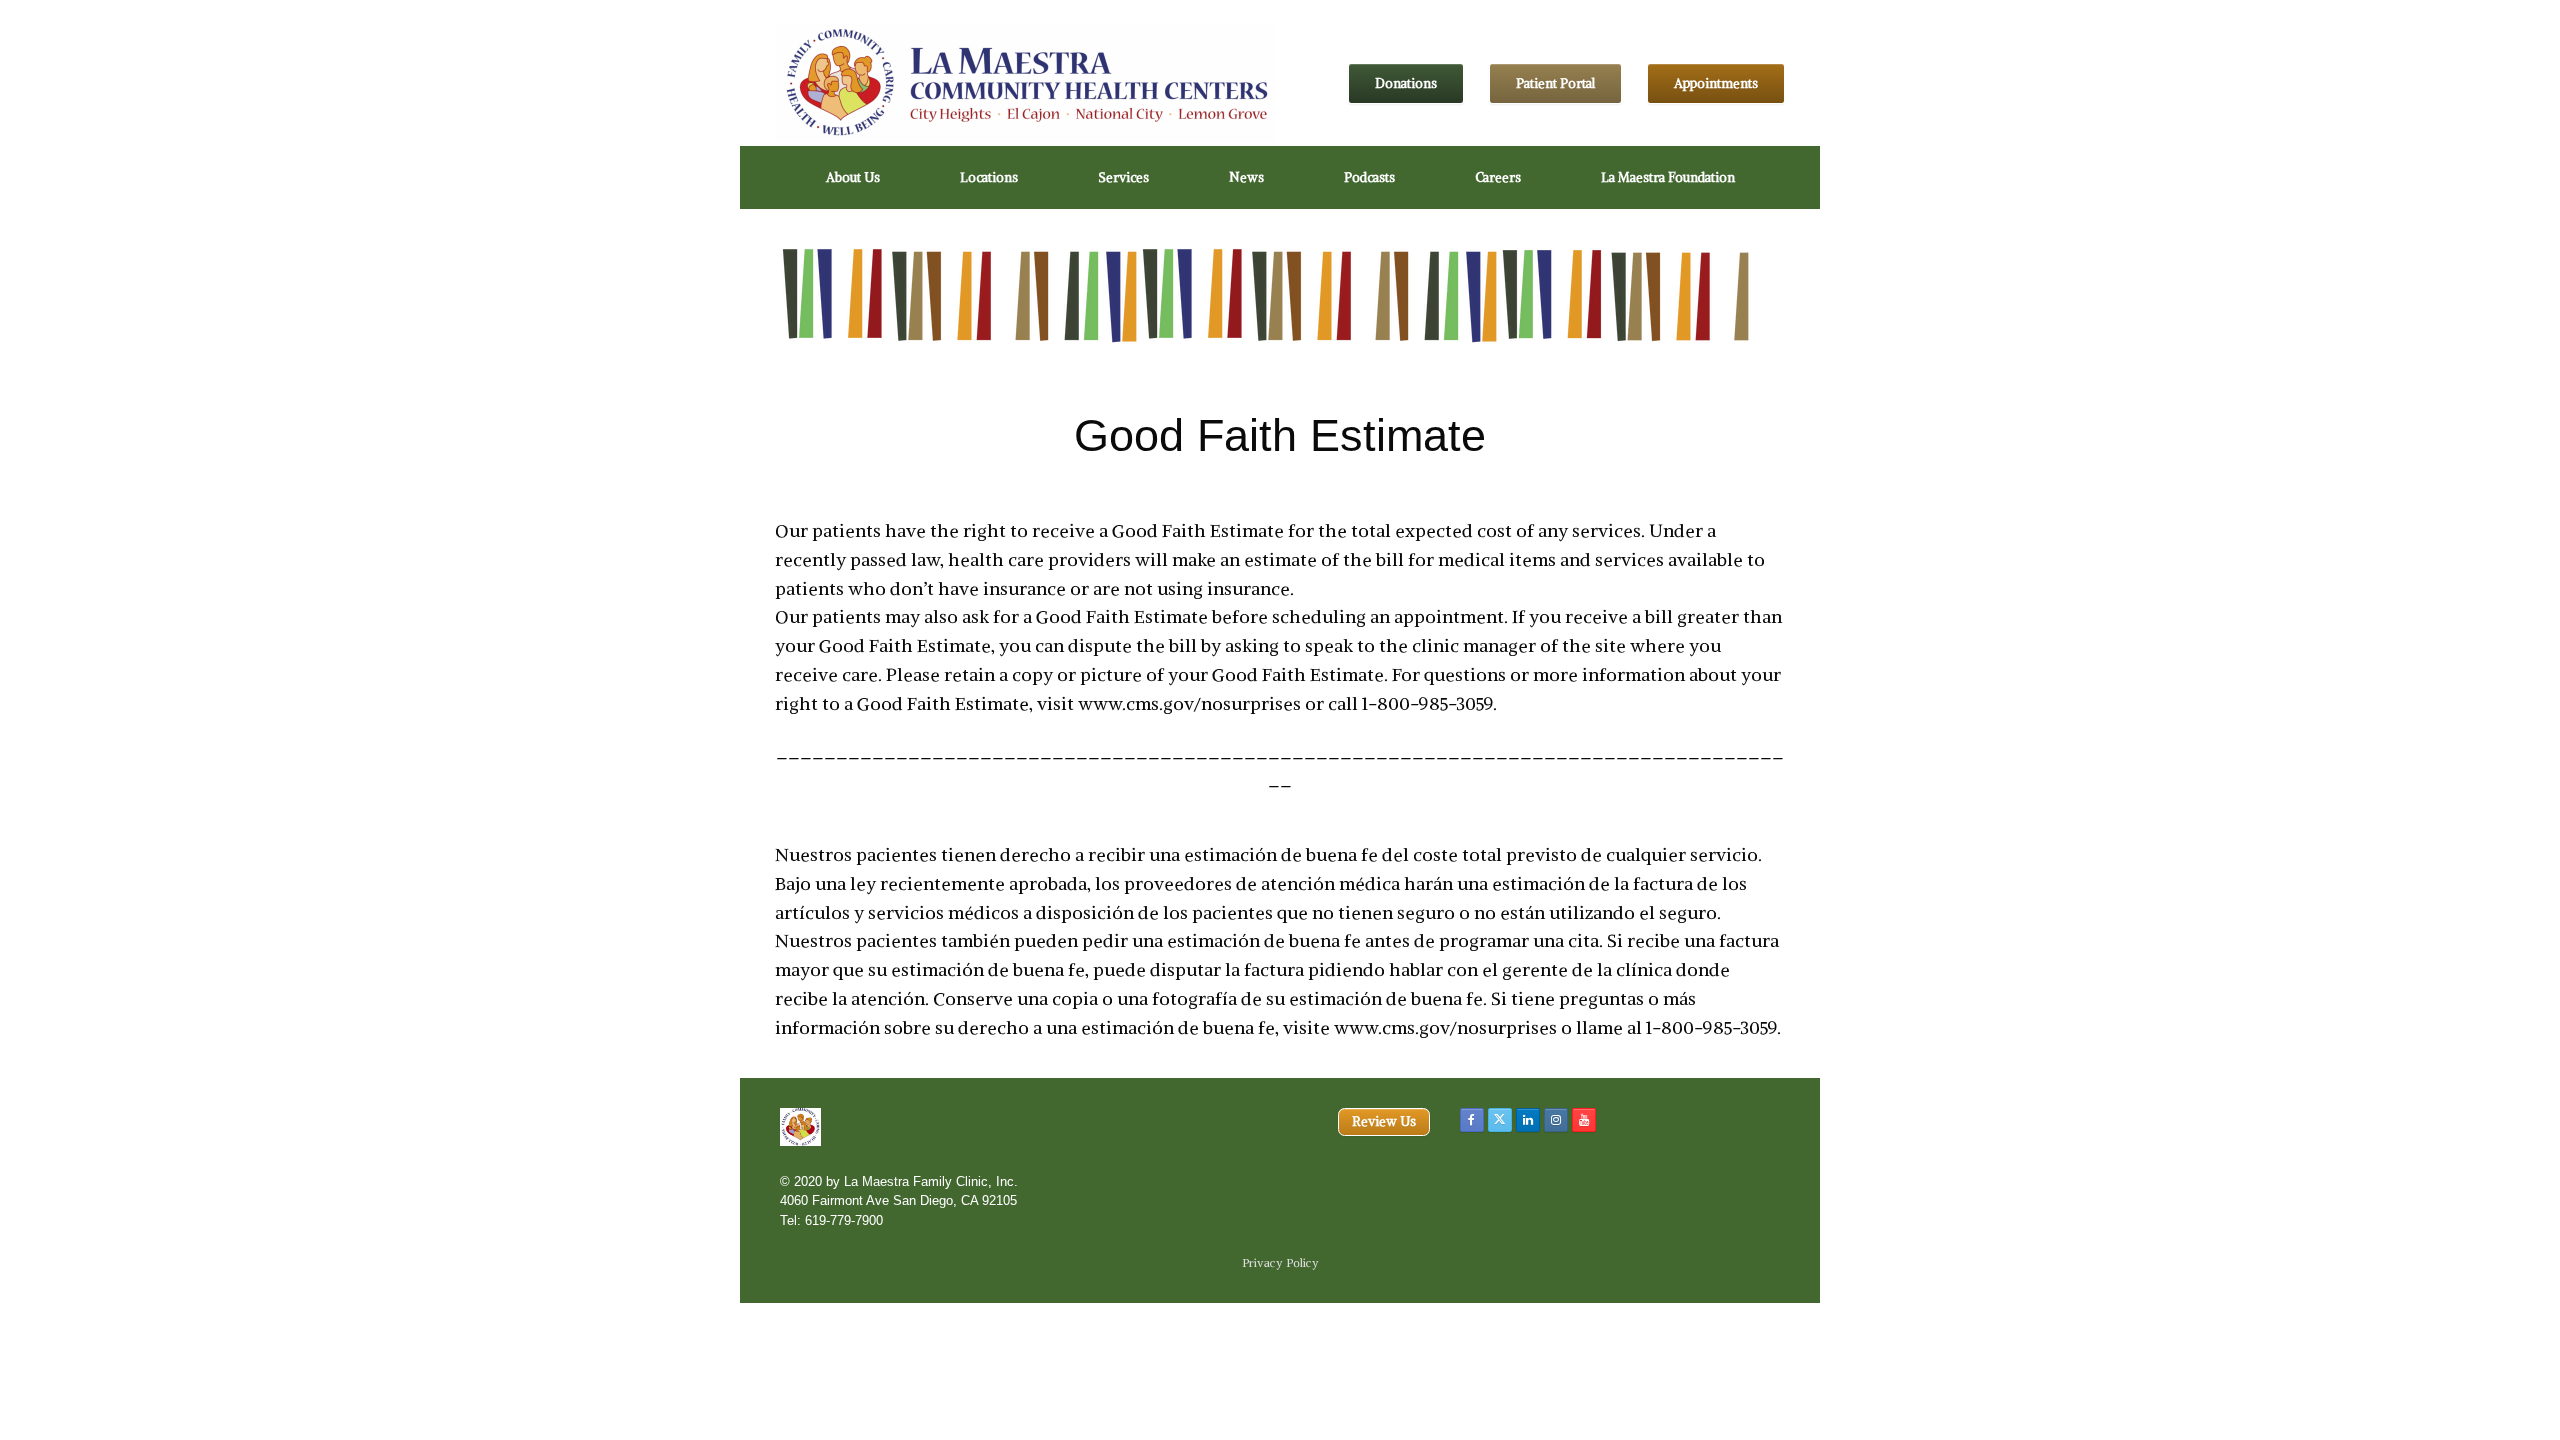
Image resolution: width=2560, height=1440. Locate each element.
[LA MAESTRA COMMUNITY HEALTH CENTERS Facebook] (1472, 1120)
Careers (1498, 177)
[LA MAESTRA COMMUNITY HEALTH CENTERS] (1025, 83)
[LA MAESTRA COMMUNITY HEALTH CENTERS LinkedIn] (1528, 1120)
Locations (989, 177)
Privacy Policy (1280, 1263)
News (1246, 177)
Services (1123, 177)
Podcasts (1369, 177)
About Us (853, 177)
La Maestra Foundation (1668, 177)
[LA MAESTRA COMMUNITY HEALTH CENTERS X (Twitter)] (1500, 1120)
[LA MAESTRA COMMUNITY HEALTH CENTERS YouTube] (1584, 1120)
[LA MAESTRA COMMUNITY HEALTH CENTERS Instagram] (1556, 1120)
